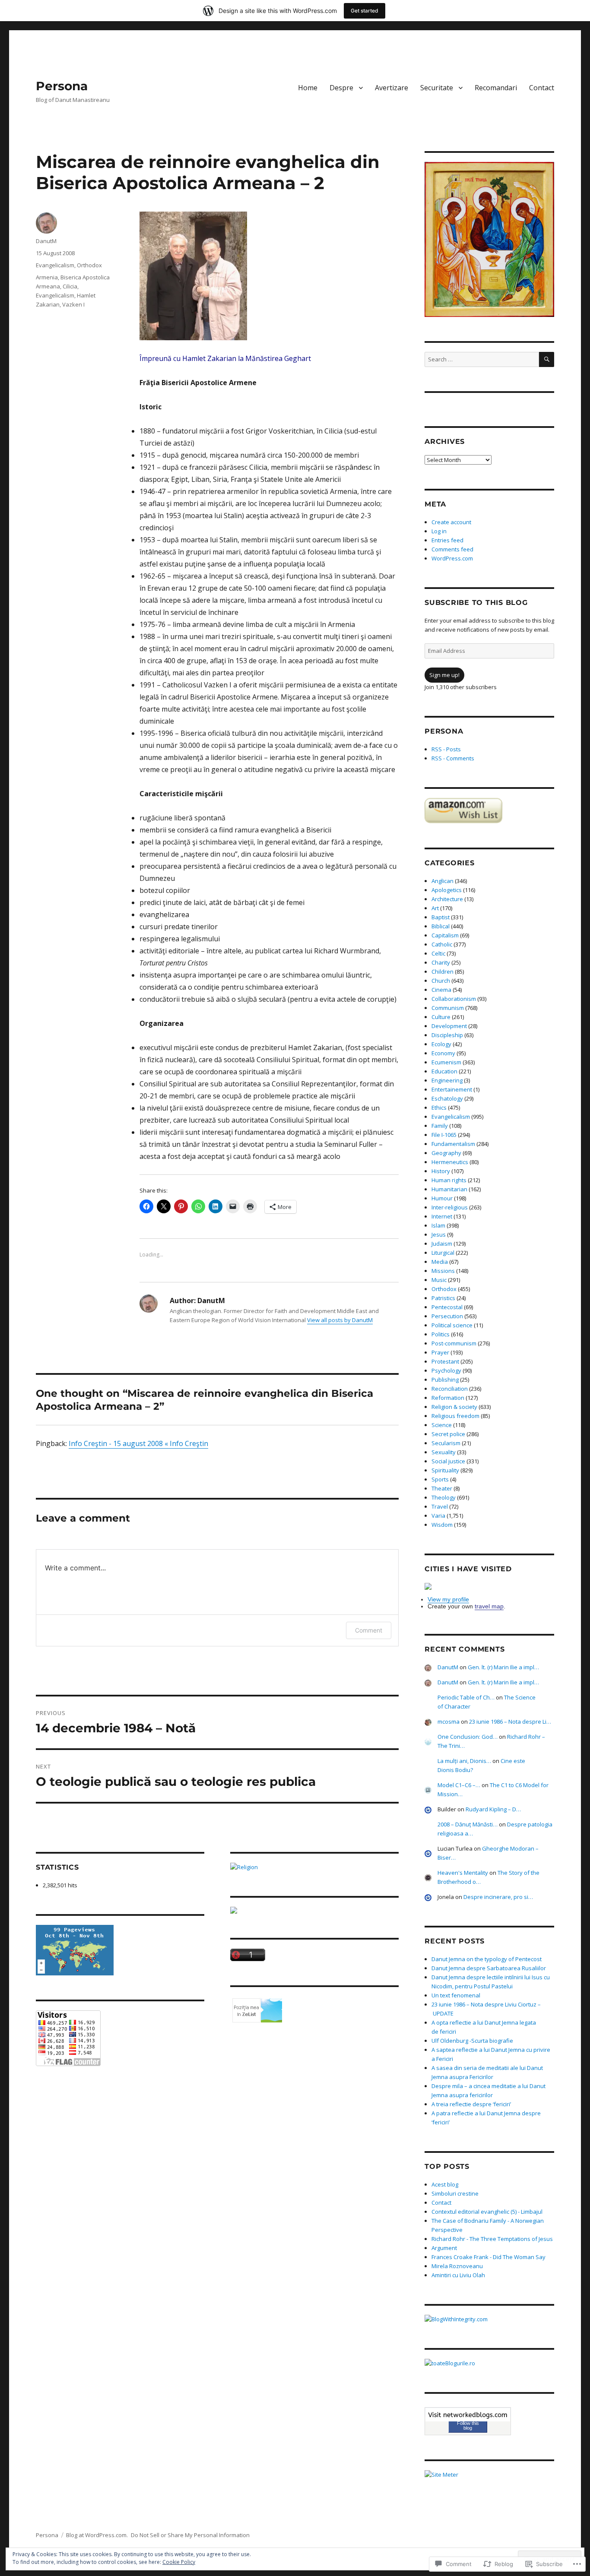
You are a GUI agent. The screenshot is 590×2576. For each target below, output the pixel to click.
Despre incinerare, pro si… (498, 1897)
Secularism (446, 1443)
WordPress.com (452, 558)
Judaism (442, 1244)
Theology (444, 1497)
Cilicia (70, 286)
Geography (446, 1153)
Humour (442, 1198)
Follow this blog (468, 2426)
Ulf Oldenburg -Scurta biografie (472, 2041)
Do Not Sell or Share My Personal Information (190, 2535)
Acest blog (445, 2184)
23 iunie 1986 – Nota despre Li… (510, 1722)
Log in (439, 531)
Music (439, 1280)
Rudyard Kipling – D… (493, 1809)
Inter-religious (450, 1207)
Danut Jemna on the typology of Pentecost (487, 1959)
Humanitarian (449, 1189)
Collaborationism (454, 999)
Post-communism (454, 1343)
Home (308, 88)
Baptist (441, 917)
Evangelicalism (55, 265)
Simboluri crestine (455, 2193)
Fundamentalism (453, 1144)
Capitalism (445, 935)
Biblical (441, 926)
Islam (438, 1225)
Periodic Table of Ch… (466, 1697)
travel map (489, 1606)
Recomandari (496, 88)
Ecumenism (446, 1062)
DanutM (46, 241)
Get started (365, 11)
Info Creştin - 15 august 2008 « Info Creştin (138, 1443)
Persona (62, 86)
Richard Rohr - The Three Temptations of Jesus (492, 2239)
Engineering (447, 1080)
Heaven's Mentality (463, 1873)
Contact (542, 88)
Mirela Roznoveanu (457, 2266)
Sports (440, 1479)
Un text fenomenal (456, 1995)
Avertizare (392, 88)
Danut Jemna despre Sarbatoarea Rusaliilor (489, 1968)
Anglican (442, 881)
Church (441, 981)
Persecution (447, 1316)
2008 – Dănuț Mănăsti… (468, 1824)
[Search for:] (482, 359)
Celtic (438, 953)
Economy (443, 1053)
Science (442, 1425)
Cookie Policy (179, 2562)
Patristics (443, 1298)
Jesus (439, 1234)
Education (444, 1071)
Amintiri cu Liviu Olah (458, 2275)
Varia (438, 1516)
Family (440, 1126)
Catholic (442, 944)
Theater (442, 1488)
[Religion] (314, 1867)
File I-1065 (444, 1135)
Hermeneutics (450, 1162)
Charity (441, 962)
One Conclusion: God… (468, 1737)
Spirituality (445, 1470)
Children (442, 972)
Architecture (447, 899)
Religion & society (454, 1407)
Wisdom (442, 1525)
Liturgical (443, 1253)
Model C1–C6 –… (459, 1785)
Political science (452, 1325)
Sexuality (444, 1452)
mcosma (449, 1722)
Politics (441, 1334)
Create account (451, 522)
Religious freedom (455, 1416)
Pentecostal (447, 1307)
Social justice (448, 1461)
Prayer (440, 1352)
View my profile (448, 1599)
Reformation (448, 1398)
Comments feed (452, 549)
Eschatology (447, 1098)
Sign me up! (444, 675)
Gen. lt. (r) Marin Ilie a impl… (503, 1667)
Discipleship (447, 1035)
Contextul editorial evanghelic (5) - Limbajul (487, 2212)
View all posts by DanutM (340, 1320)
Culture (441, 1017)
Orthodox (89, 265)
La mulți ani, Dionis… (464, 1761)
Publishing (445, 1380)
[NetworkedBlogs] (468, 2415)
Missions (443, 1271)
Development (449, 1026)
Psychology (446, 1370)
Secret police (448, 1434)
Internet (442, 1216)
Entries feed (447, 540)
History (441, 1171)
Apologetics (447, 890)
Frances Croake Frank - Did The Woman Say (488, 2257)
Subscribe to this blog (476, 603)
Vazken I (73, 304)
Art (435, 908)
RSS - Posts (446, 749)
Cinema (441, 990)
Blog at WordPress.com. (97, 2535)
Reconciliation (450, 1389)
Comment (369, 1630)
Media (440, 1262)
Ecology (441, 1044)
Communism (448, 1008)
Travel (440, 1506)
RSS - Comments (453, 758)
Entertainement (452, 1089)
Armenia (47, 277)
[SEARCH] (547, 359)
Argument (444, 2248)
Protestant (445, 1361)
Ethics (439, 1108)
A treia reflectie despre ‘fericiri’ (471, 2104)
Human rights (449, 1180)
